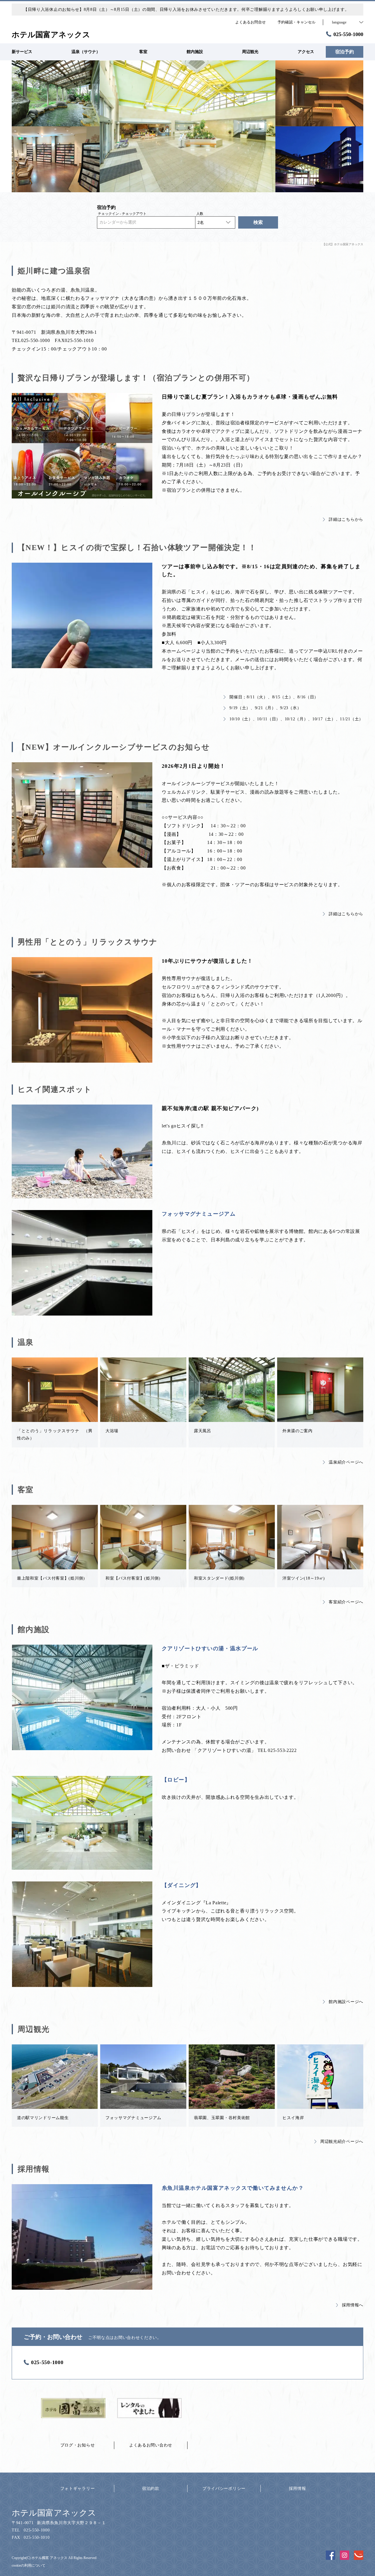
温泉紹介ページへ (346, 1462)
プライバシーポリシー (224, 2489)
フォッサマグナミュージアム (199, 1214)
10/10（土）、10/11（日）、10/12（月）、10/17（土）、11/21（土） (296, 719)
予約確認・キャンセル (296, 22)
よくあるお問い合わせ (151, 2445)
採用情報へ (353, 2305)
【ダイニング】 (182, 1885)
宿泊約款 (151, 2489)
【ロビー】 (176, 1780)
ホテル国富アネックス (54, 2513)
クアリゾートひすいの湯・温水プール (210, 1648)
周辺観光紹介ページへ (342, 2142)
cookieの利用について (29, 2565)
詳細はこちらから (346, 519)
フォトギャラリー (78, 2489)
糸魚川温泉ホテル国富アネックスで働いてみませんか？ (233, 2188)
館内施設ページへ (346, 2002)
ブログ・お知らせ (78, 2445)
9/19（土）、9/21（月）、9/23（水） (265, 708)
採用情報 (298, 2489)
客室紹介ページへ (346, 1602)
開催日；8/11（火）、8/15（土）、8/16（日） (274, 697)
